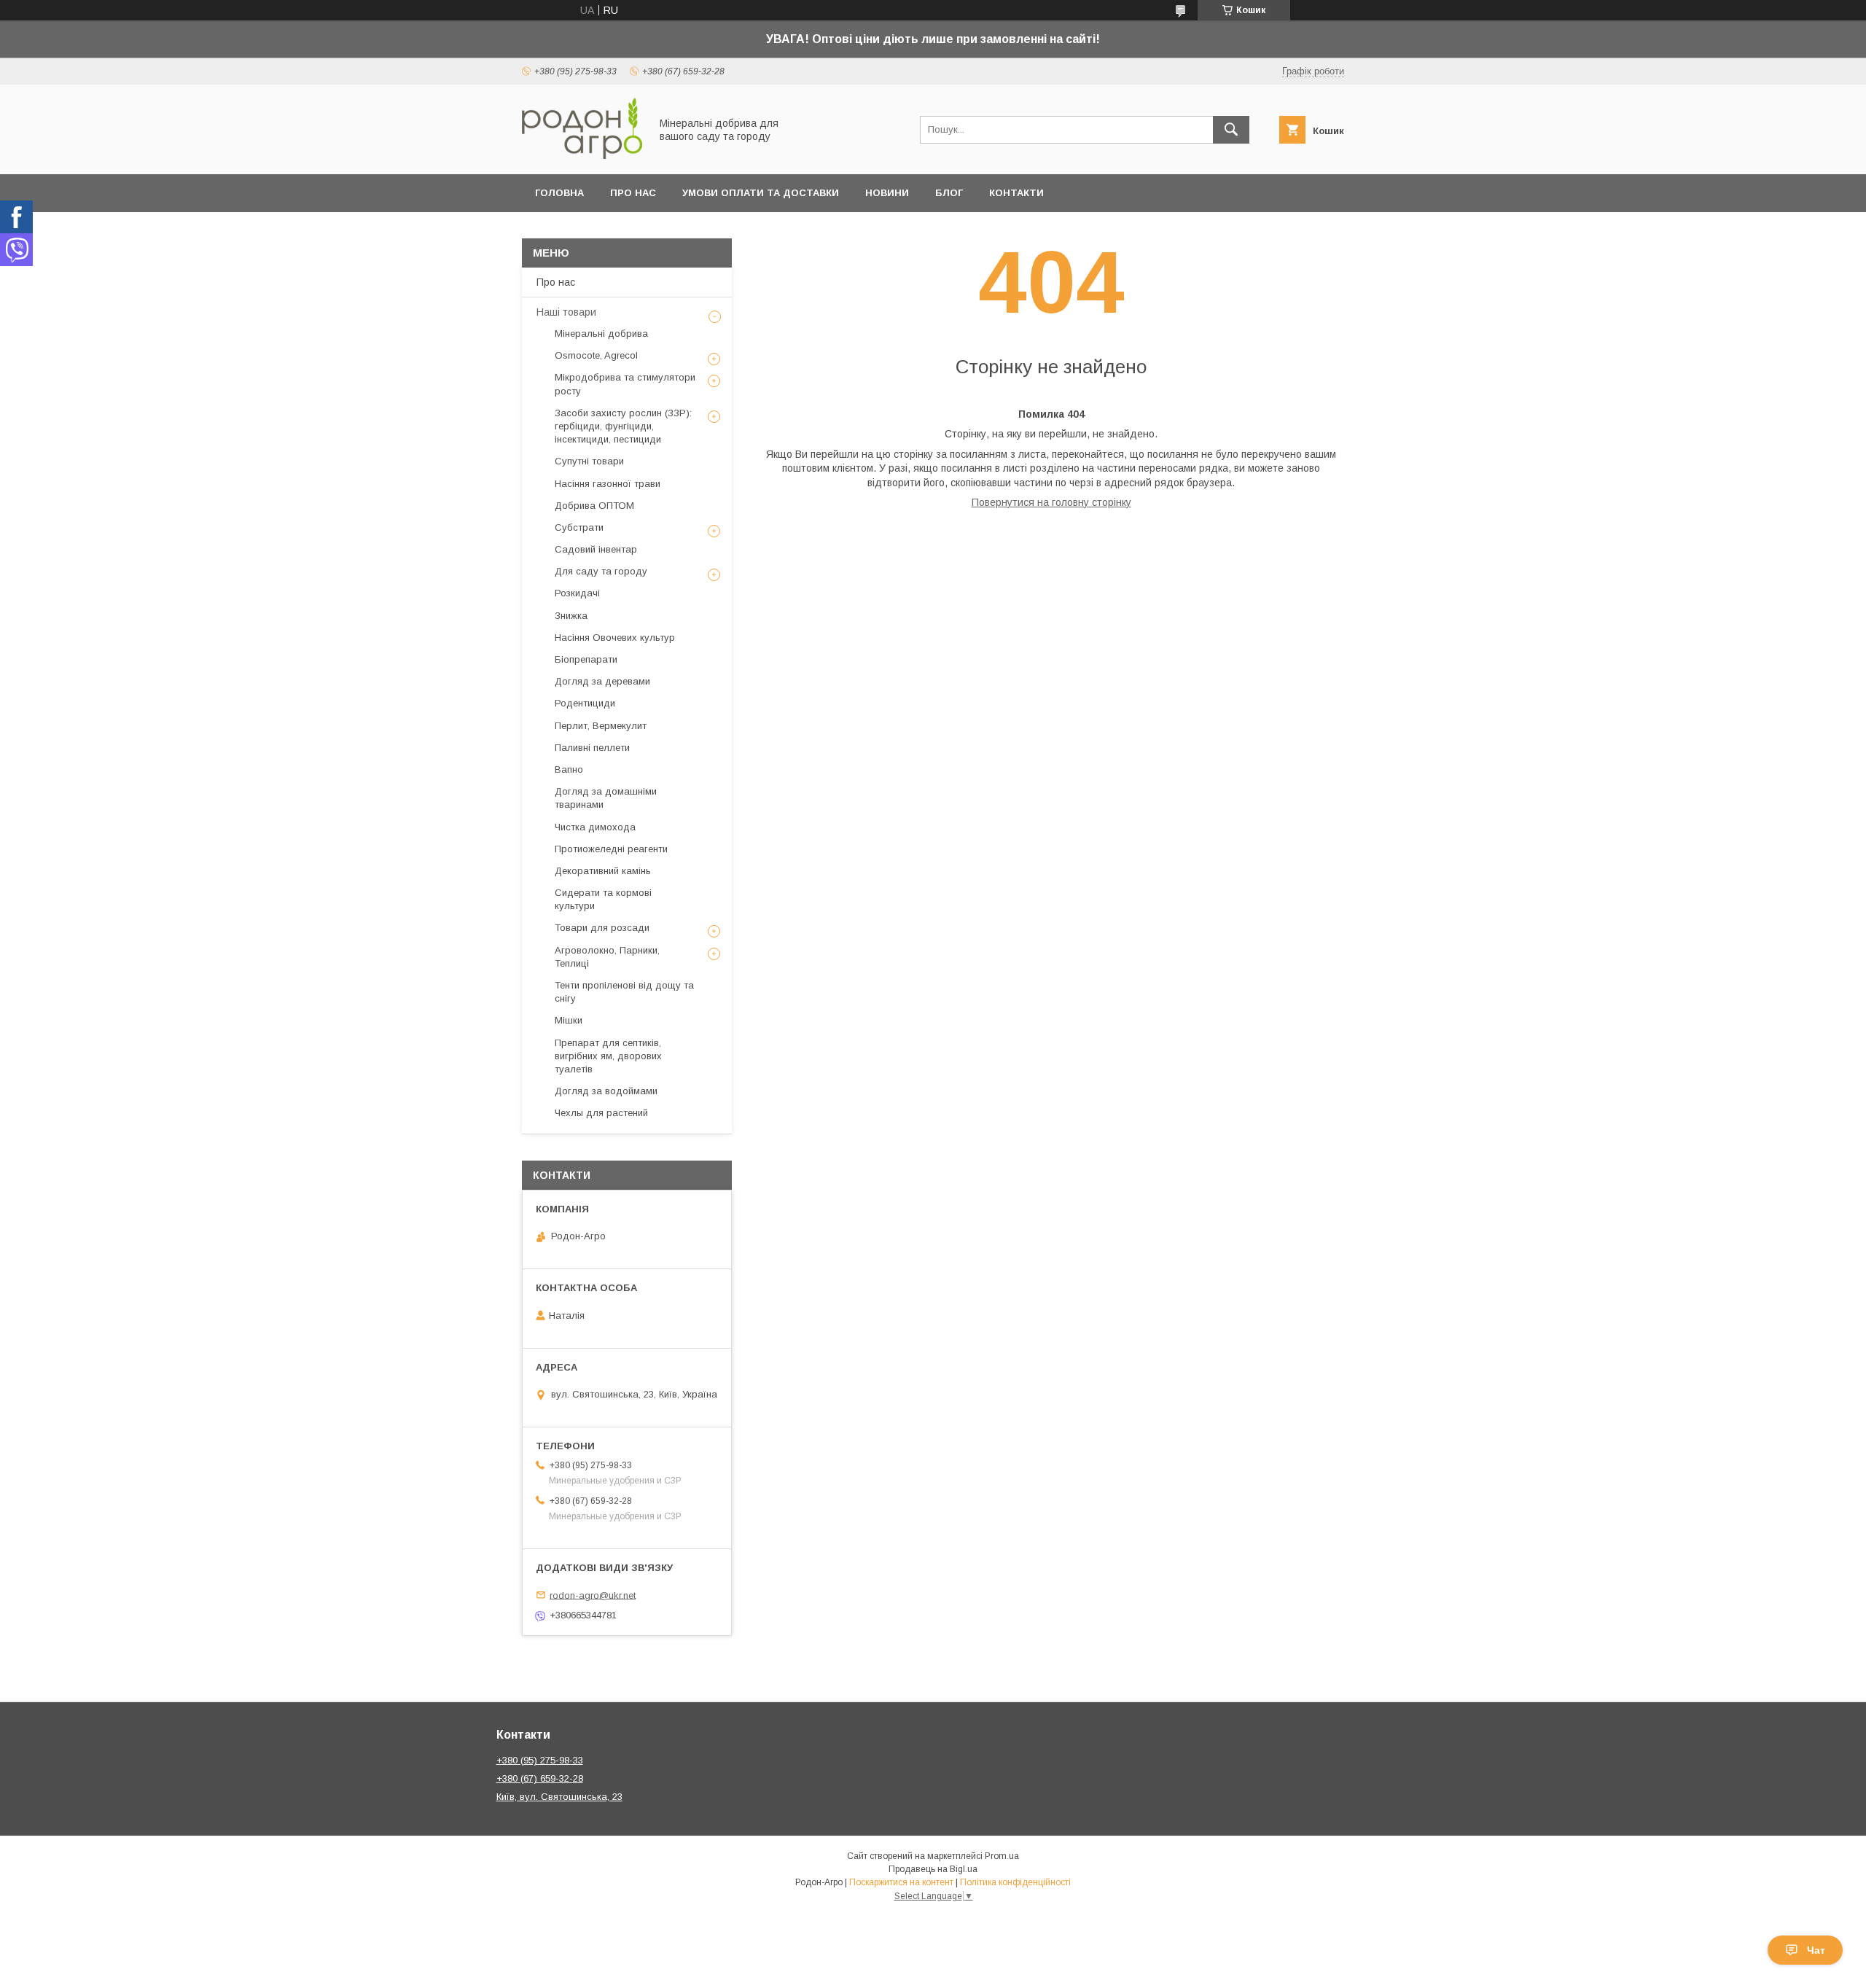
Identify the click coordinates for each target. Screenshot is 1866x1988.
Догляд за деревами (602, 681)
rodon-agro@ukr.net (593, 1595)
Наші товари (566, 312)
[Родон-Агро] (582, 155)
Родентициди (585, 703)
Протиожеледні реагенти (611, 849)
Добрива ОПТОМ (594, 506)
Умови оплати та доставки (761, 193)
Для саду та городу (601, 571)
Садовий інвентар (596, 549)
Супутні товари (589, 461)
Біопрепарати (586, 659)
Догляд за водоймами (606, 1091)
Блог (949, 193)
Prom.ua (1002, 1856)
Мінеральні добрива (601, 334)
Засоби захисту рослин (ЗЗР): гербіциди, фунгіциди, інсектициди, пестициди (623, 426)
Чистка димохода (595, 827)
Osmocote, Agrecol (596, 355)
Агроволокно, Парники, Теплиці (607, 957)
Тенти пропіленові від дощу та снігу (624, 992)
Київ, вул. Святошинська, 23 (559, 1797)
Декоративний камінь (603, 871)
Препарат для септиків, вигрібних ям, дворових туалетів (608, 1056)
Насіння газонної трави (608, 484)
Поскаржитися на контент (901, 1882)
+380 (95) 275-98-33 (540, 1760)
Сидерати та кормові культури (603, 899)
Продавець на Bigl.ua (933, 1869)
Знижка (571, 616)
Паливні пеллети (592, 748)
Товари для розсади (602, 928)
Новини (887, 193)
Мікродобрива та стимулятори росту (625, 384)
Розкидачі (577, 593)
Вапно (569, 769)
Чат (1816, 1950)
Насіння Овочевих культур (615, 638)
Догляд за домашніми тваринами (606, 798)
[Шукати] (1231, 130)
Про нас (633, 193)
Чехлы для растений (601, 1113)
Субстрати (579, 527)
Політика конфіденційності (1015, 1882)
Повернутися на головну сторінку (1051, 502)
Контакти (1016, 193)
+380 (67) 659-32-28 (540, 1778)
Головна (559, 193)
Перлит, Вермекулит (601, 726)
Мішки (569, 1020)
